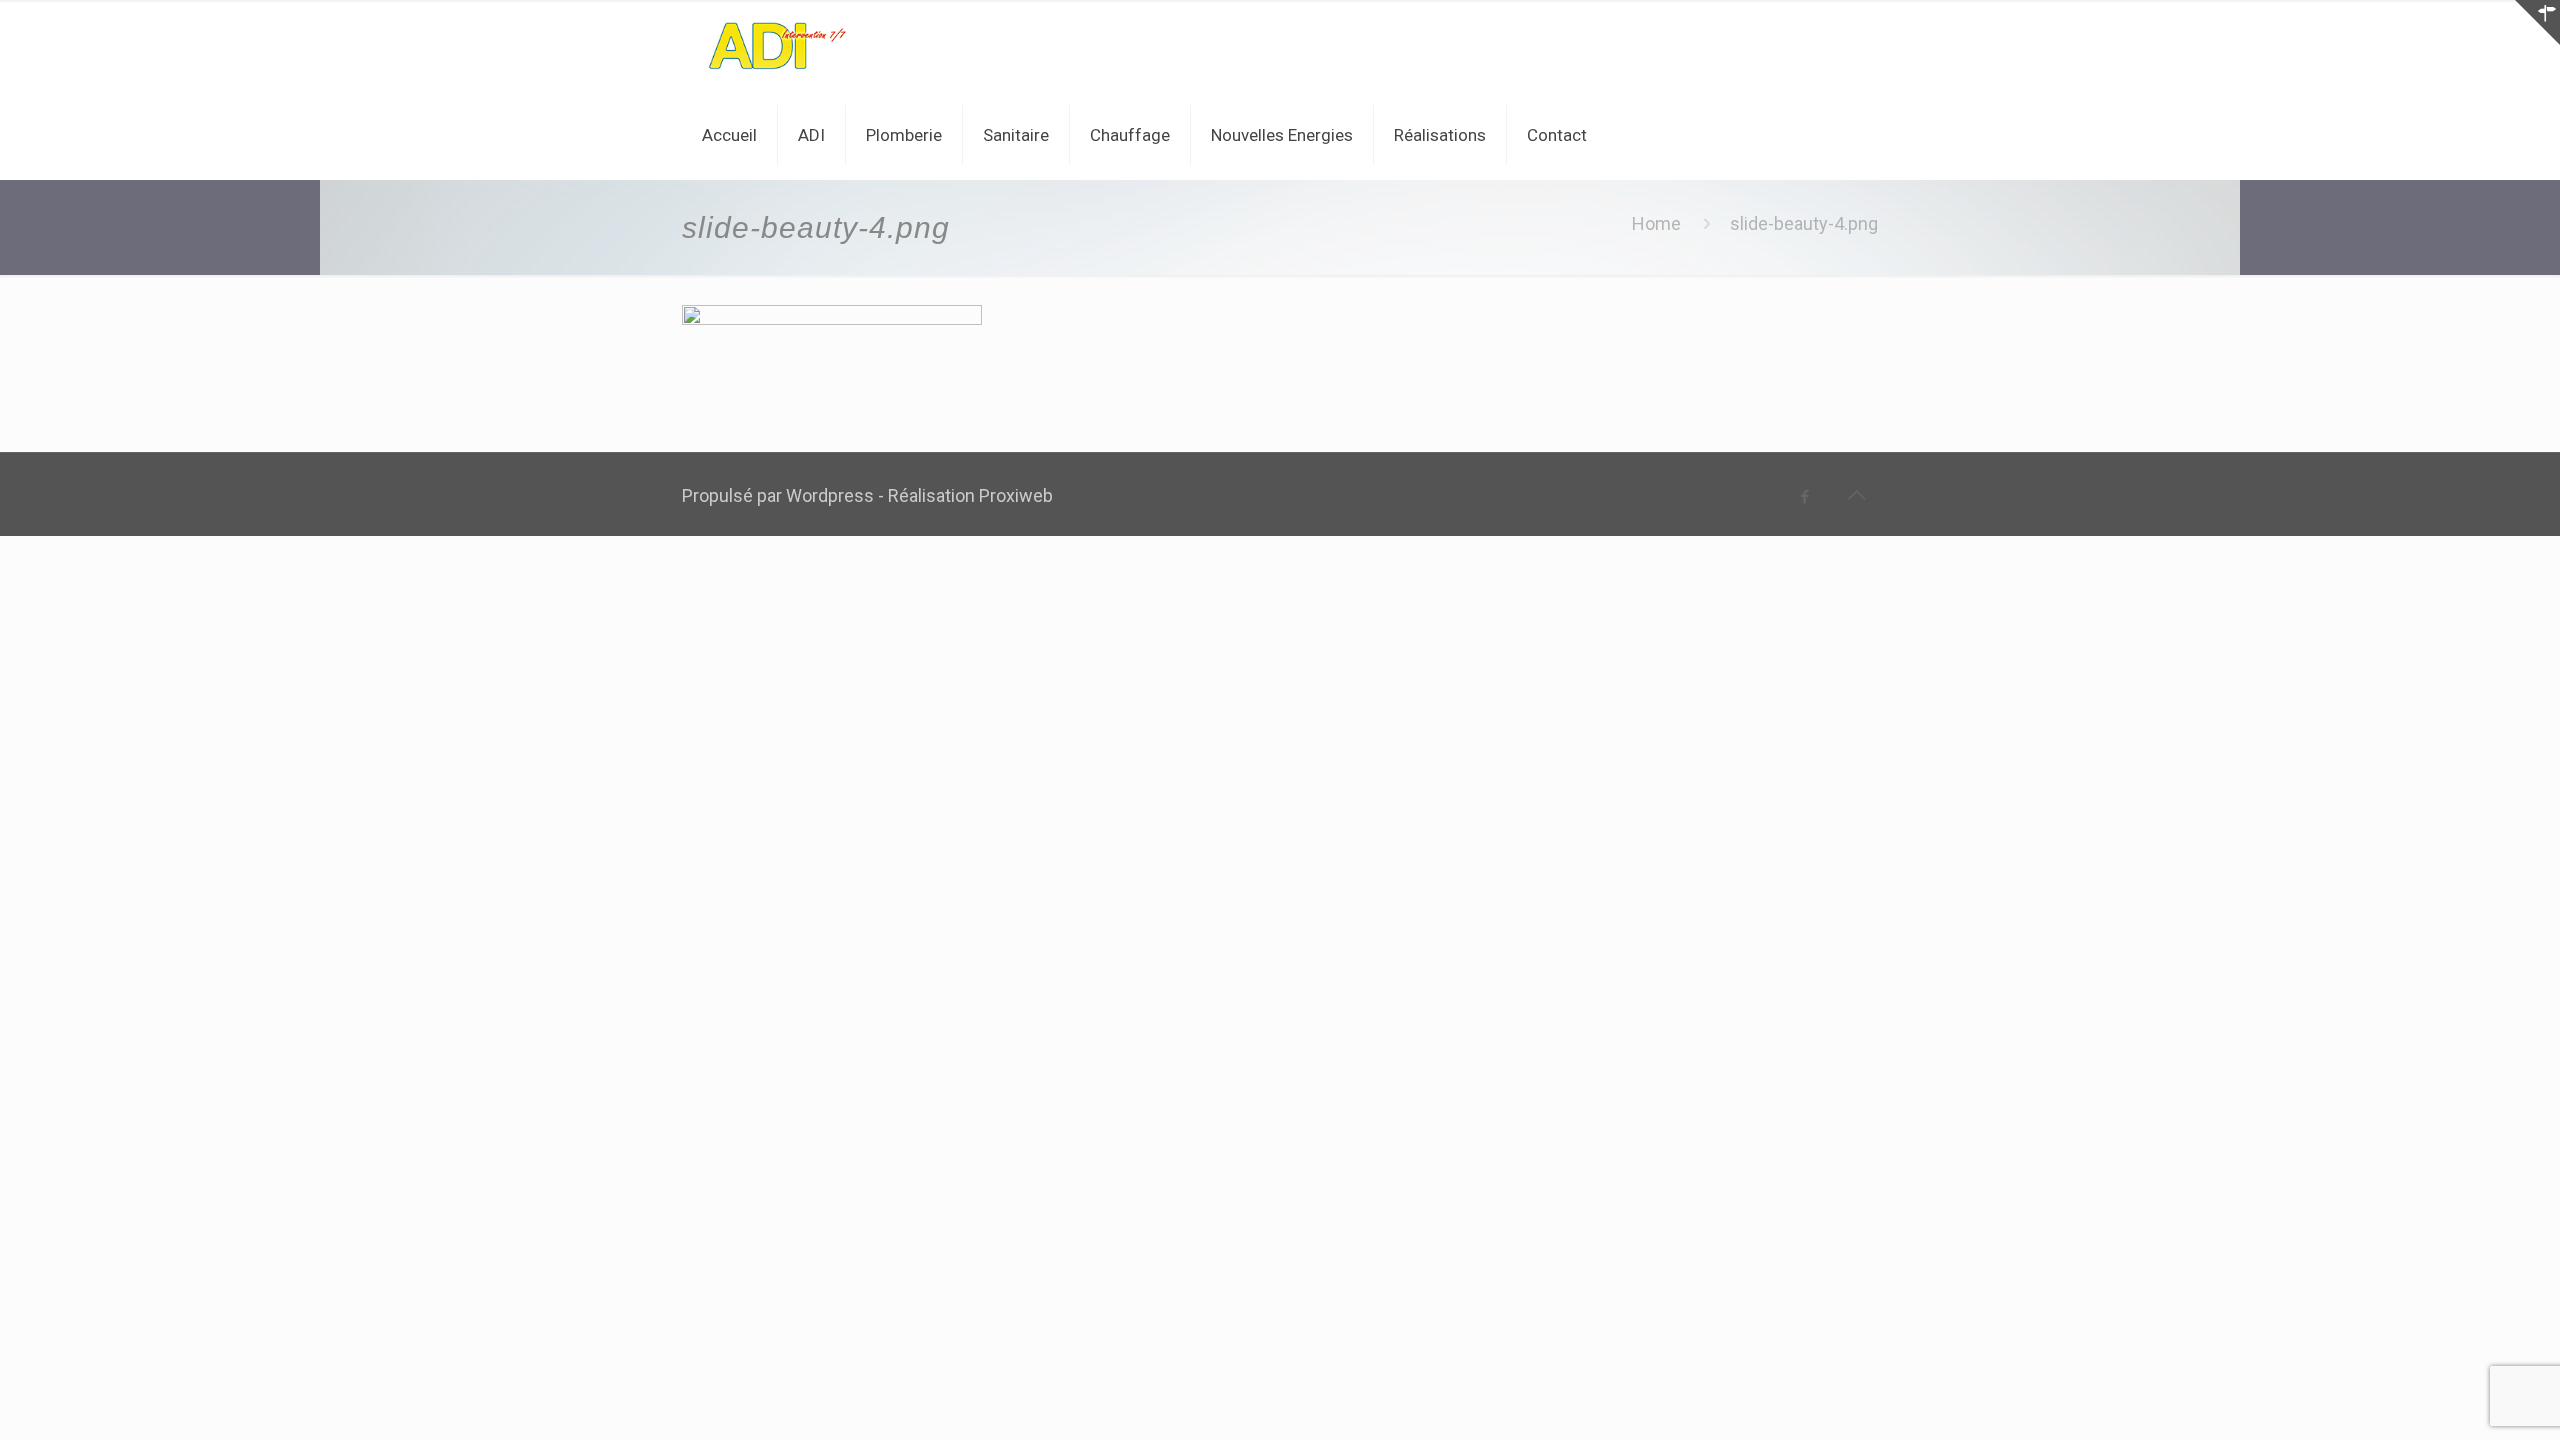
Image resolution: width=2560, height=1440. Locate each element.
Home (1656, 223)
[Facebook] (1805, 497)
